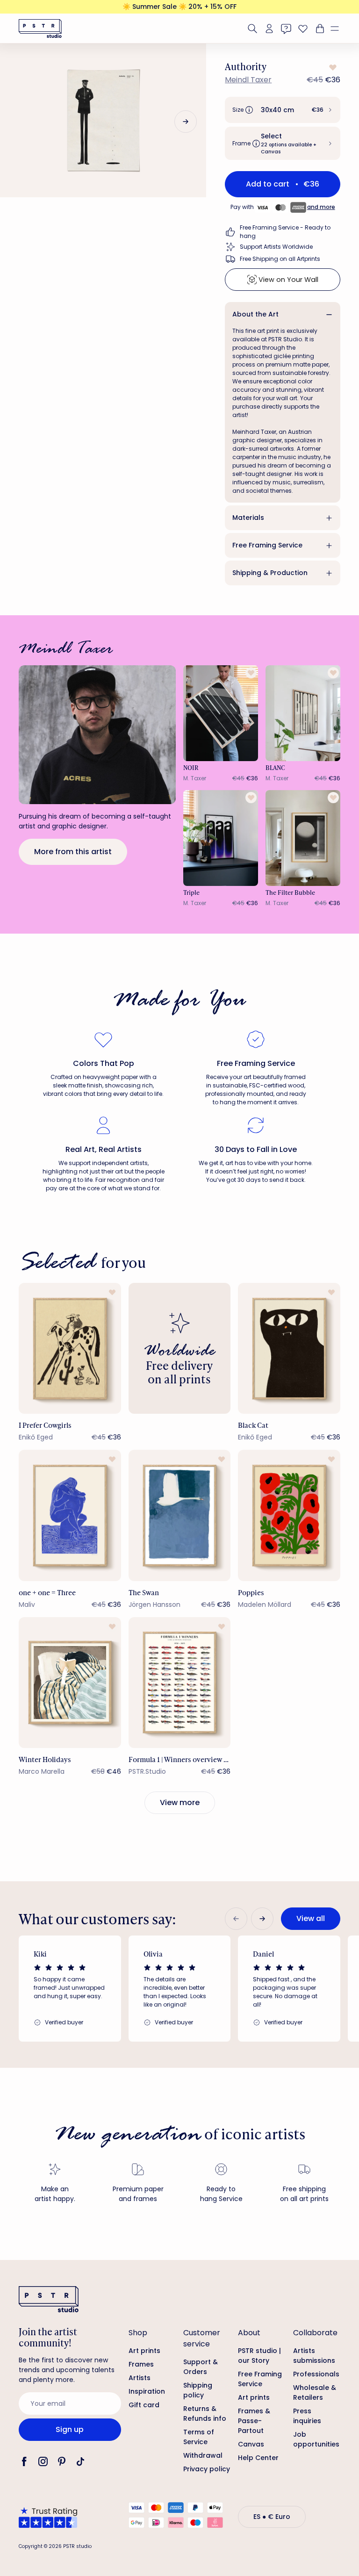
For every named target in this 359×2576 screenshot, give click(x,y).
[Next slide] (186, 122)
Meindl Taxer (248, 80)
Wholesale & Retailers (315, 2393)
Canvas (251, 2444)
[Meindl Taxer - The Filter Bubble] (303, 838)
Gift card (144, 2405)
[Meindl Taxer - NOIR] (221, 713)
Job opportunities (316, 2439)
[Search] (252, 29)
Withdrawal (203, 2455)
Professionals (316, 2374)
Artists (140, 2378)
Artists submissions (314, 2356)
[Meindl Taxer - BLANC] (303, 713)
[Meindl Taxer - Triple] (221, 838)
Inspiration (147, 2391)
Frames (141, 2364)
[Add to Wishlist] (332, 67)
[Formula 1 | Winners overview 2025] (180, 1683)
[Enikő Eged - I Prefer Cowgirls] (70, 1348)
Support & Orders (201, 2367)
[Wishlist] (303, 29)
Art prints (144, 2351)
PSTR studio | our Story (259, 2356)
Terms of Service (199, 2437)
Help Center (258, 2458)
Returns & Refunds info (205, 2414)
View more (180, 1802)
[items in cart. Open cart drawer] (319, 29)
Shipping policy (198, 2390)
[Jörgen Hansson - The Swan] (180, 1515)
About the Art (255, 314)
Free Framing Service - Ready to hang (285, 232)
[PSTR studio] (40, 29)
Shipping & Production (270, 573)
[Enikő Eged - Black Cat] (289, 1348)
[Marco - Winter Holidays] (70, 1683)
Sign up (70, 2429)
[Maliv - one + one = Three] (70, 1515)
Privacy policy (207, 2469)
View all (311, 1918)
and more (321, 207)
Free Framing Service (267, 545)
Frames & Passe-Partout (254, 2421)
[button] (338, 29)
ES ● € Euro (272, 2517)
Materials (248, 518)
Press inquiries (307, 2416)
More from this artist (73, 852)
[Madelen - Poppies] (289, 1515)
